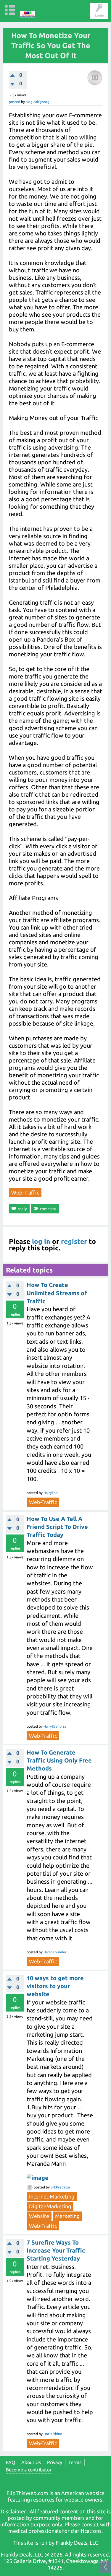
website (39, 2216)
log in (41, 1241)
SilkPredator (61, 2187)
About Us (31, 2462)
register (74, 1241)
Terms (75, 2462)
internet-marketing (52, 2196)
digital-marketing (50, 2206)
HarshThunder (55, 1952)
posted (15, 102)
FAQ (11, 2462)
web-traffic (25, 1192)
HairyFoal (51, 1493)
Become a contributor (29, 2470)
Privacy (55, 2462)
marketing (67, 2216)
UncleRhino (53, 2434)
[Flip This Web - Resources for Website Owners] (28, 10)
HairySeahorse (55, 1726)
